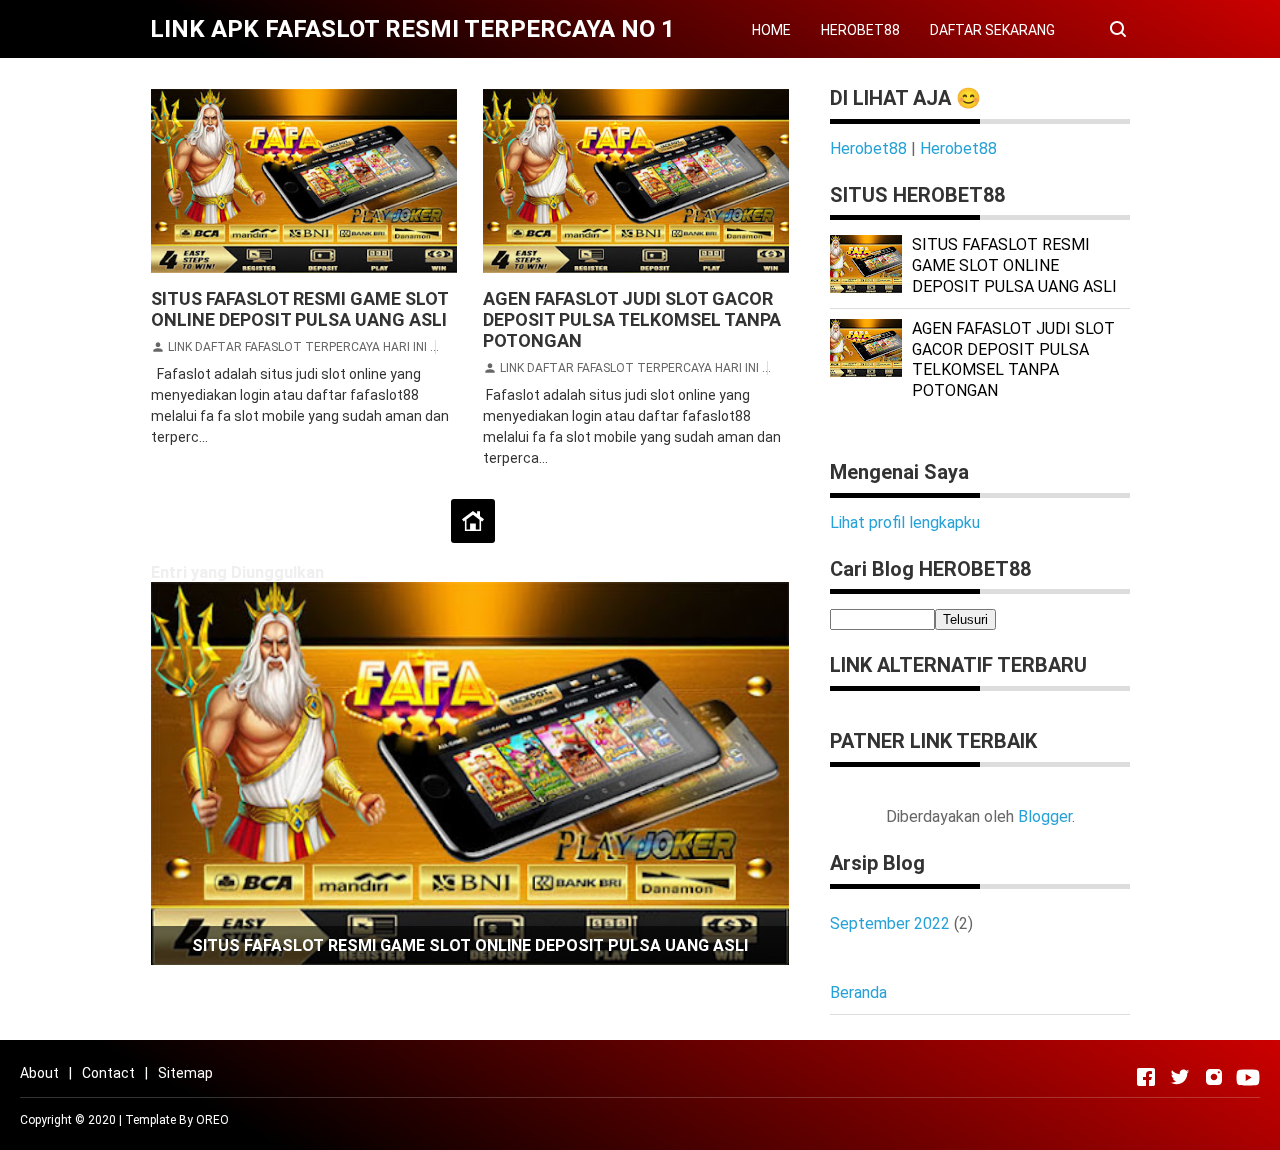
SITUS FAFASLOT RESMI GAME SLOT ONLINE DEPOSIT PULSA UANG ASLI (299, 309)
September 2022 (890, 923)
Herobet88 (868, 148)
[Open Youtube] (1248, 1077)
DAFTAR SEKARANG (992, 30)
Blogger (1045, 816)
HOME (771, 30)
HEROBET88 (860, 30)
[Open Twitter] (1180, 1077)
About (39, 1073)
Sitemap (185, 1073)
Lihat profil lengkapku (905, 522)
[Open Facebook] (1146, 1077)
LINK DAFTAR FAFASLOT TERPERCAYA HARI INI (297, 347)
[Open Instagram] (1214, 1077)
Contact (108, 1073)
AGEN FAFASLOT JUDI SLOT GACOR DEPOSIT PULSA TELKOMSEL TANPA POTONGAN (632, 319)
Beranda (858, 992)
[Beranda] (473, 521)
